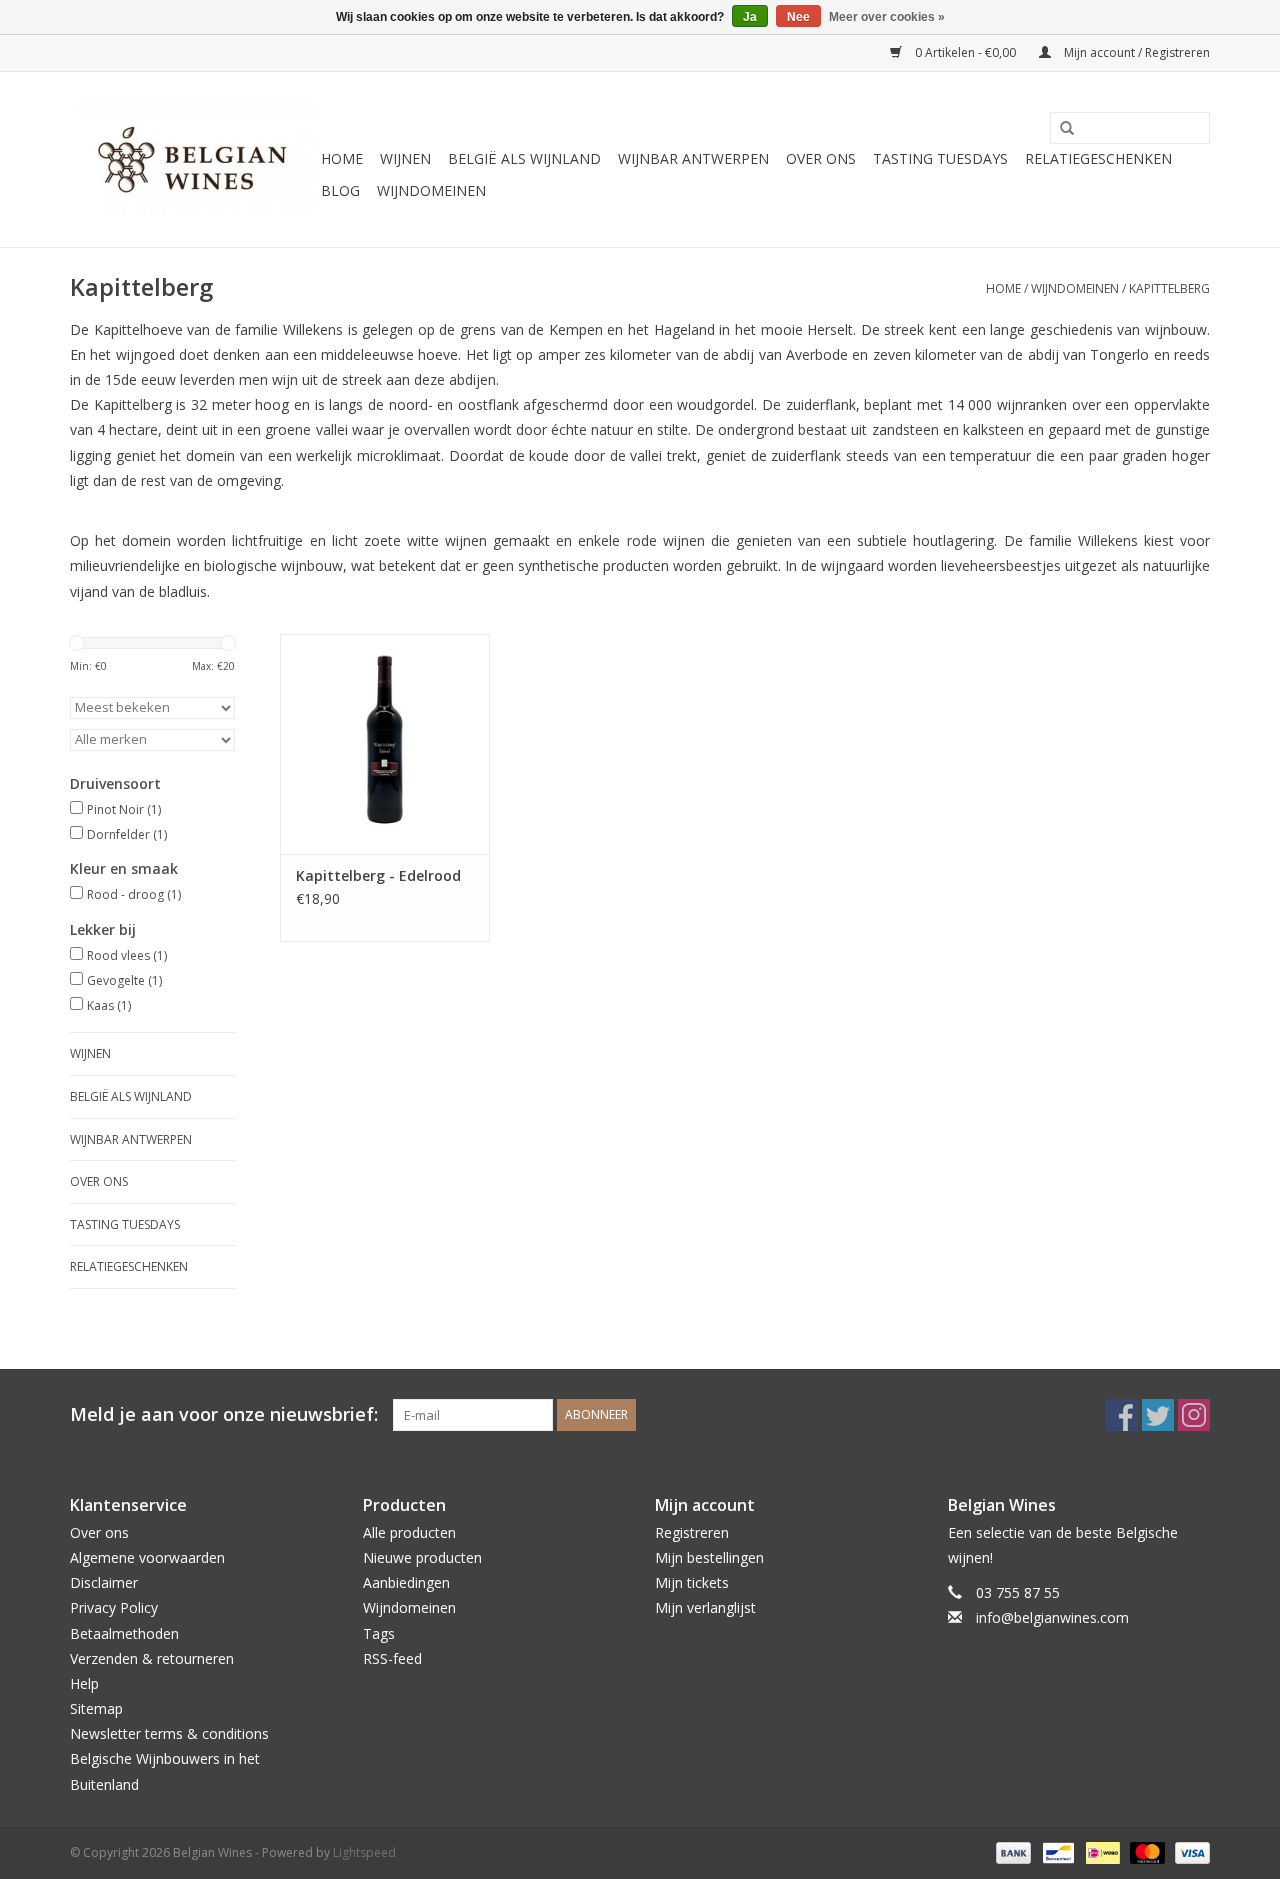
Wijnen (405, 158)
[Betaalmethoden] (1011, 1851)
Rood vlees (127, 955)
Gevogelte (124, 980)
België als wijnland (524, 158)
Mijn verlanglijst (705, 1607)
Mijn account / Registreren (1135, 52)
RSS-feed (392, 1658)
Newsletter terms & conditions (169, 1733)
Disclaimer (104, 1582)
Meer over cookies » (887, 17)
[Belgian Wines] (192, 159)
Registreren (692, 1532)
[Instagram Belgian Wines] (1194, 1415)
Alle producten (409, 1532)
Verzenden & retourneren (152, 1658)
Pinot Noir (124, 809)
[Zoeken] (1060, 129)
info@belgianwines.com (1052, 1617)
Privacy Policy (114, 1607)
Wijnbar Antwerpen (693, 158)
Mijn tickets (692, 1582)
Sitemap (96, 1708)
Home (342, 158)
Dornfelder (127, 834)
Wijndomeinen (431, 190)
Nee (798, 17)
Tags (379, 1633)
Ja (750, 17)
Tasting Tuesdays (940, 158)
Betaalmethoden (124, 1633)
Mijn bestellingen (709, 1557)
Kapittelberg (1169, 288)
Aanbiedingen (406, 1582)
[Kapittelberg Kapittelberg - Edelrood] (385, 744)
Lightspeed (364, 1852)
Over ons (821, 158)
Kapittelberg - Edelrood (378, 875)
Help (84, 1683)
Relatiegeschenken (1098, 158)
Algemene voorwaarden (147, 1557)
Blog (340, 190)
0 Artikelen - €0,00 (965, 52)
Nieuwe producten (422, 1557)
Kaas (109, 1005)
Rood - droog (134, 894)
